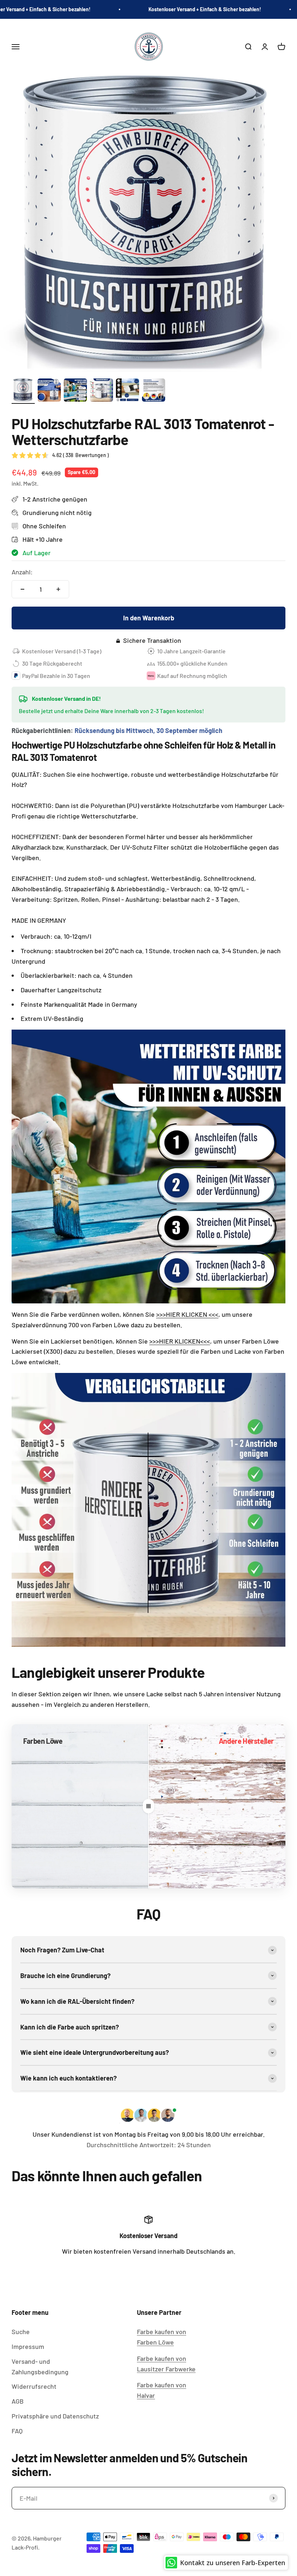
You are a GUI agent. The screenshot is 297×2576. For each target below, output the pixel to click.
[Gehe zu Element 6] (154, 391)
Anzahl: (22, 572)
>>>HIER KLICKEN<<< (180, 1341)
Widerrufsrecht (34, 2386)
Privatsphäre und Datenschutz (55, 2416)
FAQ (17, 2431)
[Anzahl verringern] (22, 589)
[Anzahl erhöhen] (58, 589)
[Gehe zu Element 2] (49, 391)
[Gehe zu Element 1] (23, 391)
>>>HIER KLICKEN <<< (187, 1314)
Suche (21, 2332)
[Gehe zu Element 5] (127, 391)
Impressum (28, 2346)
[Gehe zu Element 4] (101, 391)
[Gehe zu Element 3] (75, 391)
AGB (18, 2401)
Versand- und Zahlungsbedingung (40, 2366)
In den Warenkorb (149, 618)
